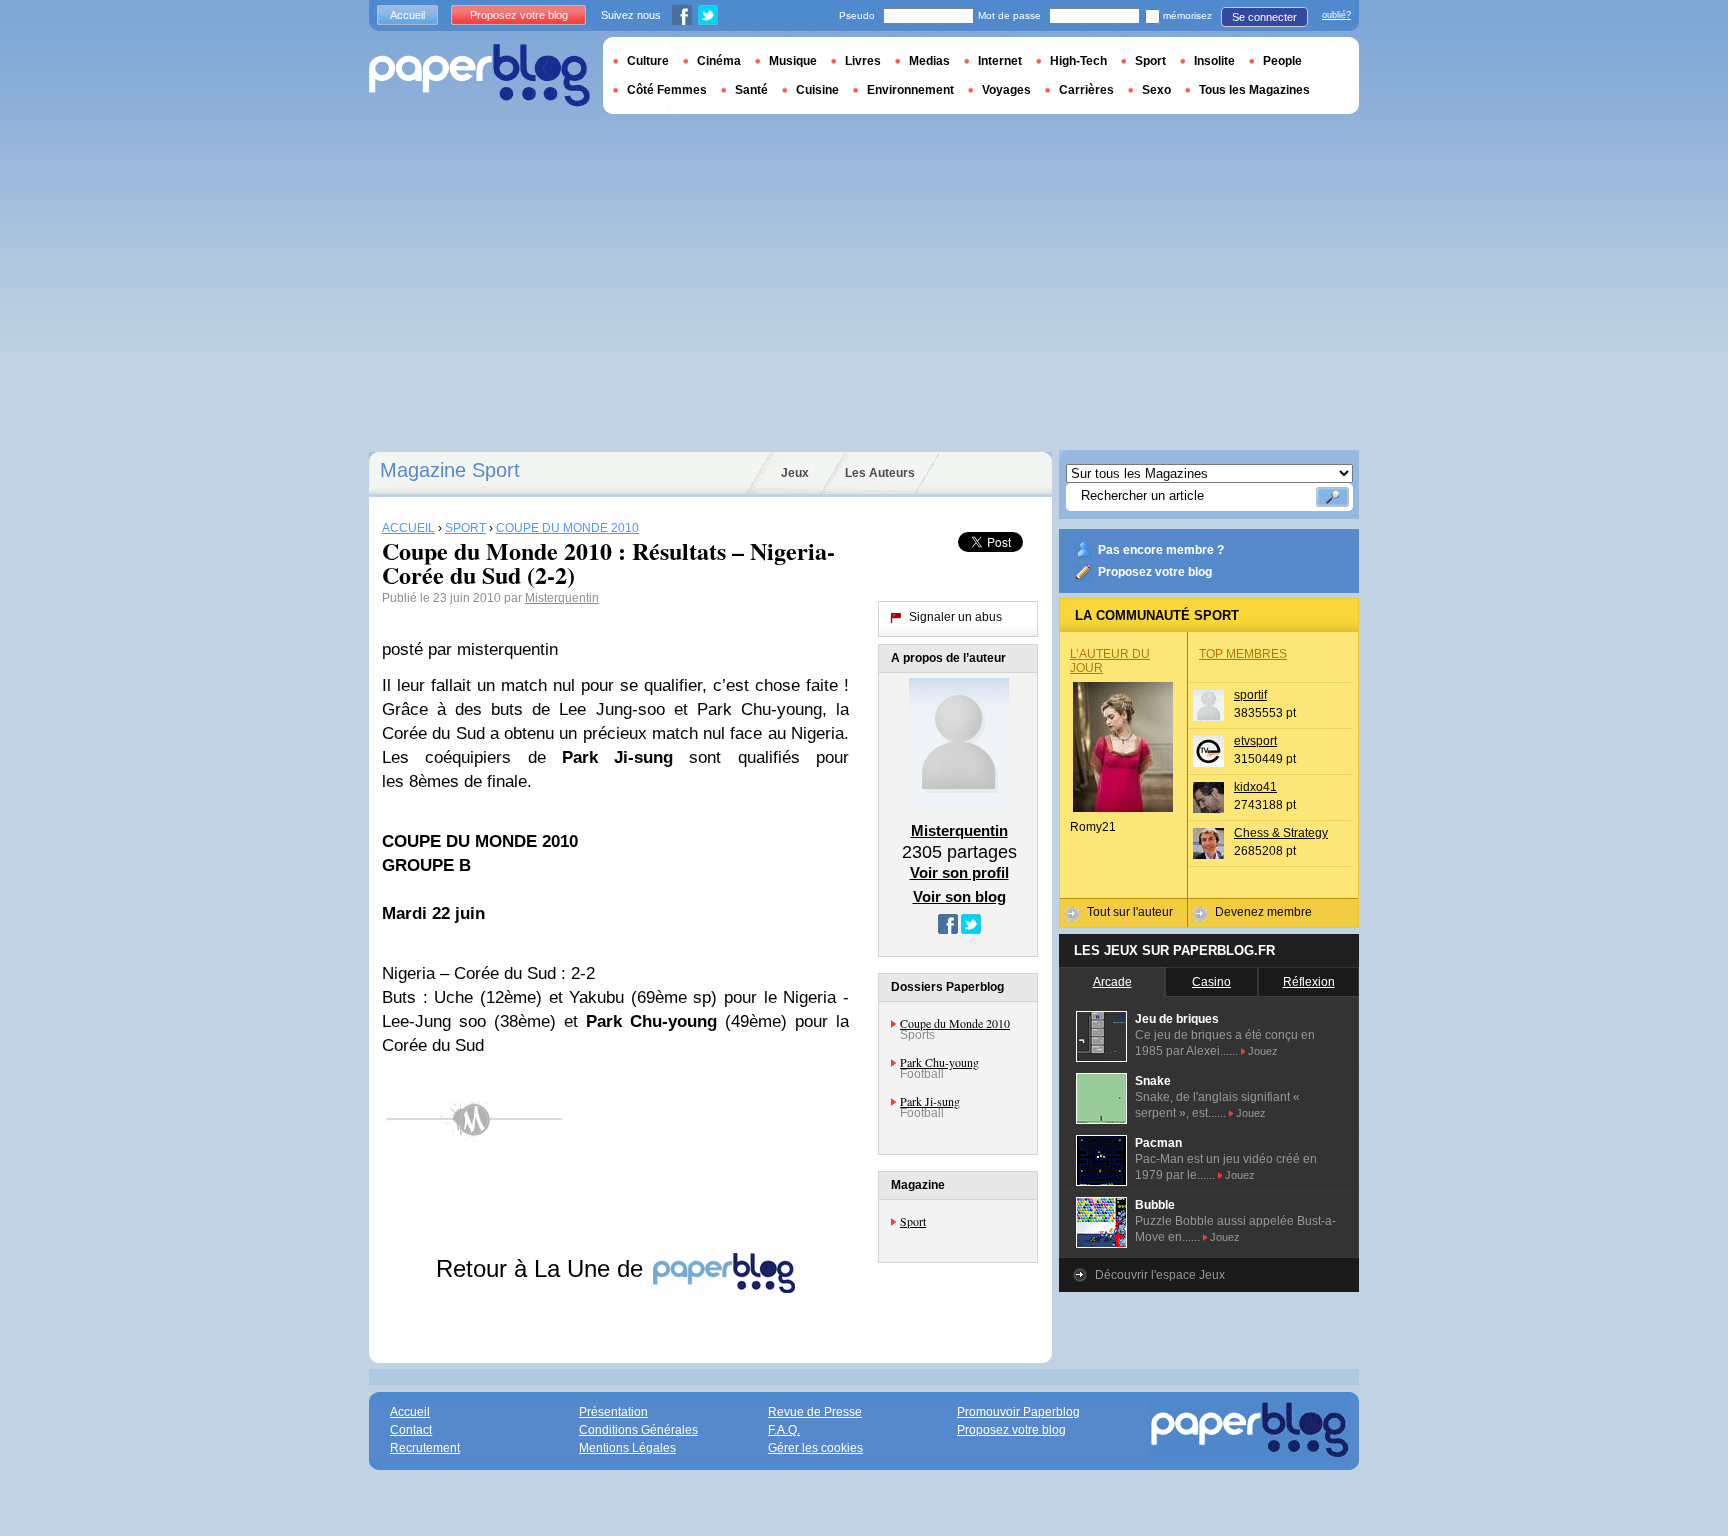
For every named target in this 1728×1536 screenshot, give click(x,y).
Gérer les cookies (815, 1448)
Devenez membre (1263, 912)
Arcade (1112, 982)
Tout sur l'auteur (1130, 912)
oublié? (1336, 15)
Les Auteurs (880, 473)
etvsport (1255, 741)
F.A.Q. (784, 1430)
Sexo (1156, 90)
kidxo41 (1255, 787)
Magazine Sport (450, 470)
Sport (913, 1221)
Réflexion (1309, 982)
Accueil (407, 15)
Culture (648, 61)
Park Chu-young (939, 1062)
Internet (1000, 61)
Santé (751, 90)
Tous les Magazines (1254, 90)
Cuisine (817, 90)
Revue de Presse (815, 1412)
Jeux (795, 473)
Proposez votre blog (1155, 572)
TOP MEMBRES (1243, 654)
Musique (793, 61)
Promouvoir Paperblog (1018, 1412)
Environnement (910, 90)
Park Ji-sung (930, 1101)
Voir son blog (959, 896)
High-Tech (1078, 61)
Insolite (1214, 61)
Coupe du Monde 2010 (955, 1023)
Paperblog (479, 75)
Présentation (613, 1412)
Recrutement (425, 1448)
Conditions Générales (638, 1430)
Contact (411, 1430)
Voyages (1006, 90)
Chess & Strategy (1281, 833)
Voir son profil (959, 872)
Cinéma (719, 61)
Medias (929, 61)
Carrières (1086, 90)
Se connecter (1264, 17)
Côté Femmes (667, 90)
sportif (1250, 695)
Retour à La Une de (543, 1268)
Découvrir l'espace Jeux (1160, 1275)
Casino (1211, 982)
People (1282, 61)
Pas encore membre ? (1161, 550)
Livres (863, 61)
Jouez (1263, 1051)
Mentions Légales (627, 1448)
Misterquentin (562, 598)
